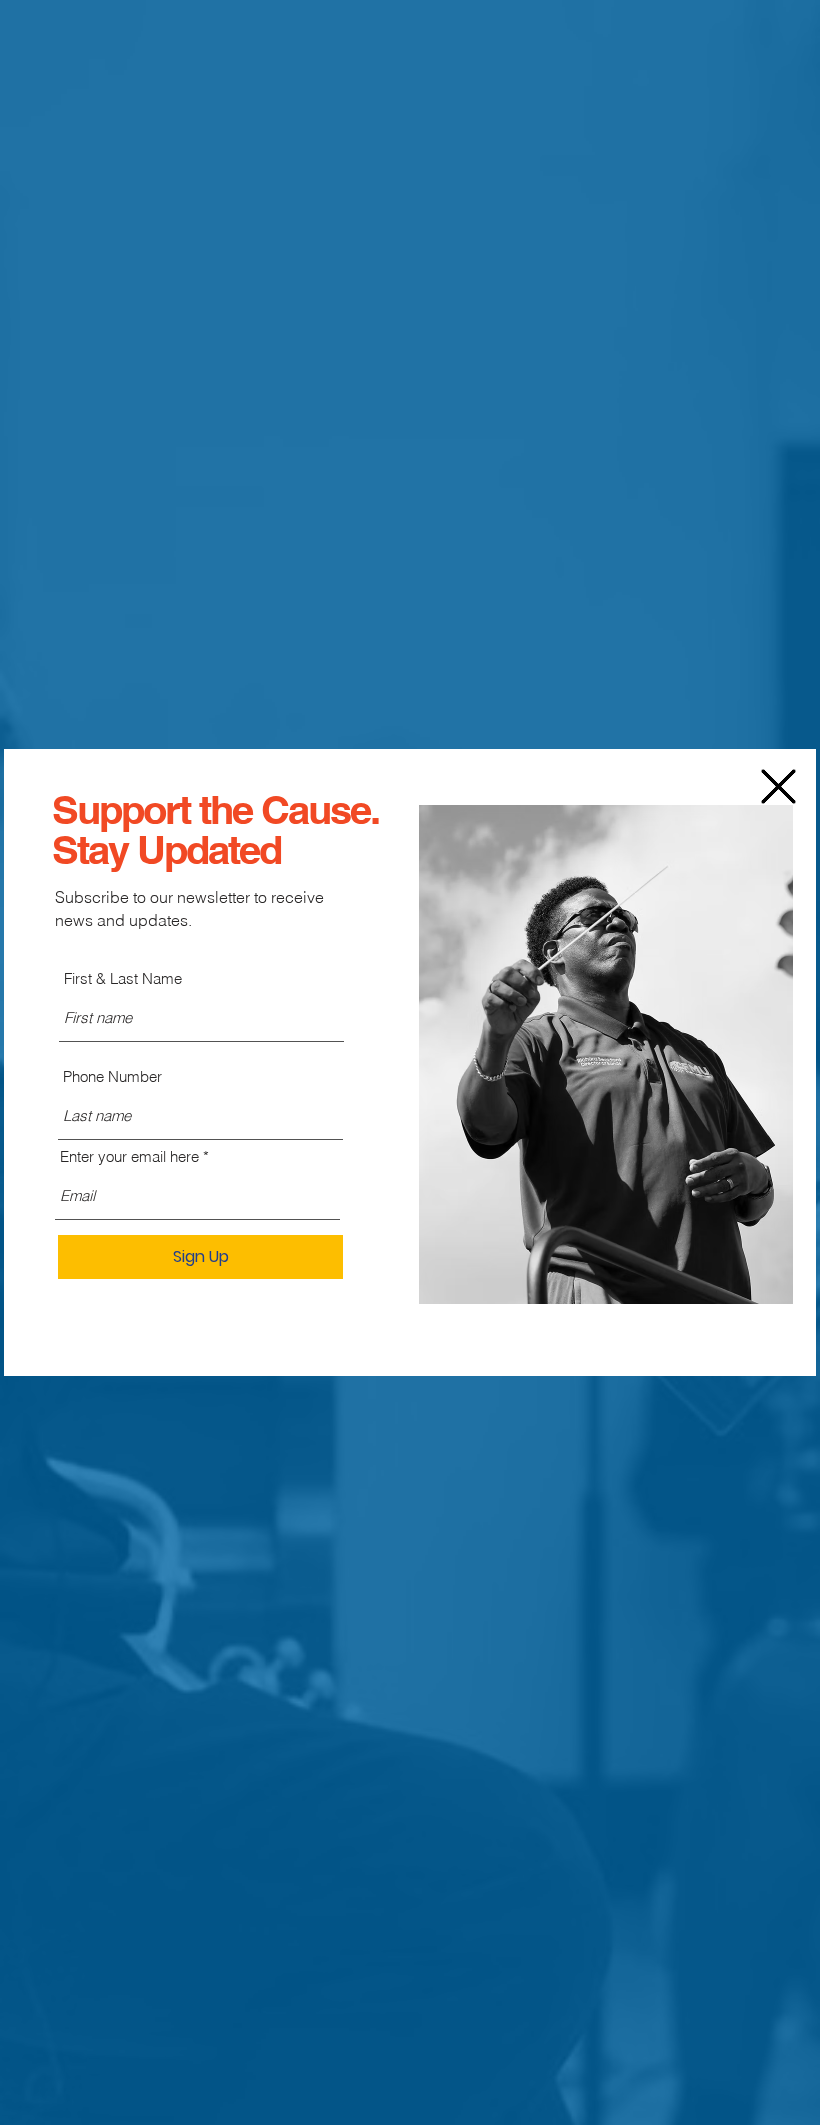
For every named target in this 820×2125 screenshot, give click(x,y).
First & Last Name (123, 978)
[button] (778, 786)
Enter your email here (129, 1156)
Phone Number (112, 1076)
